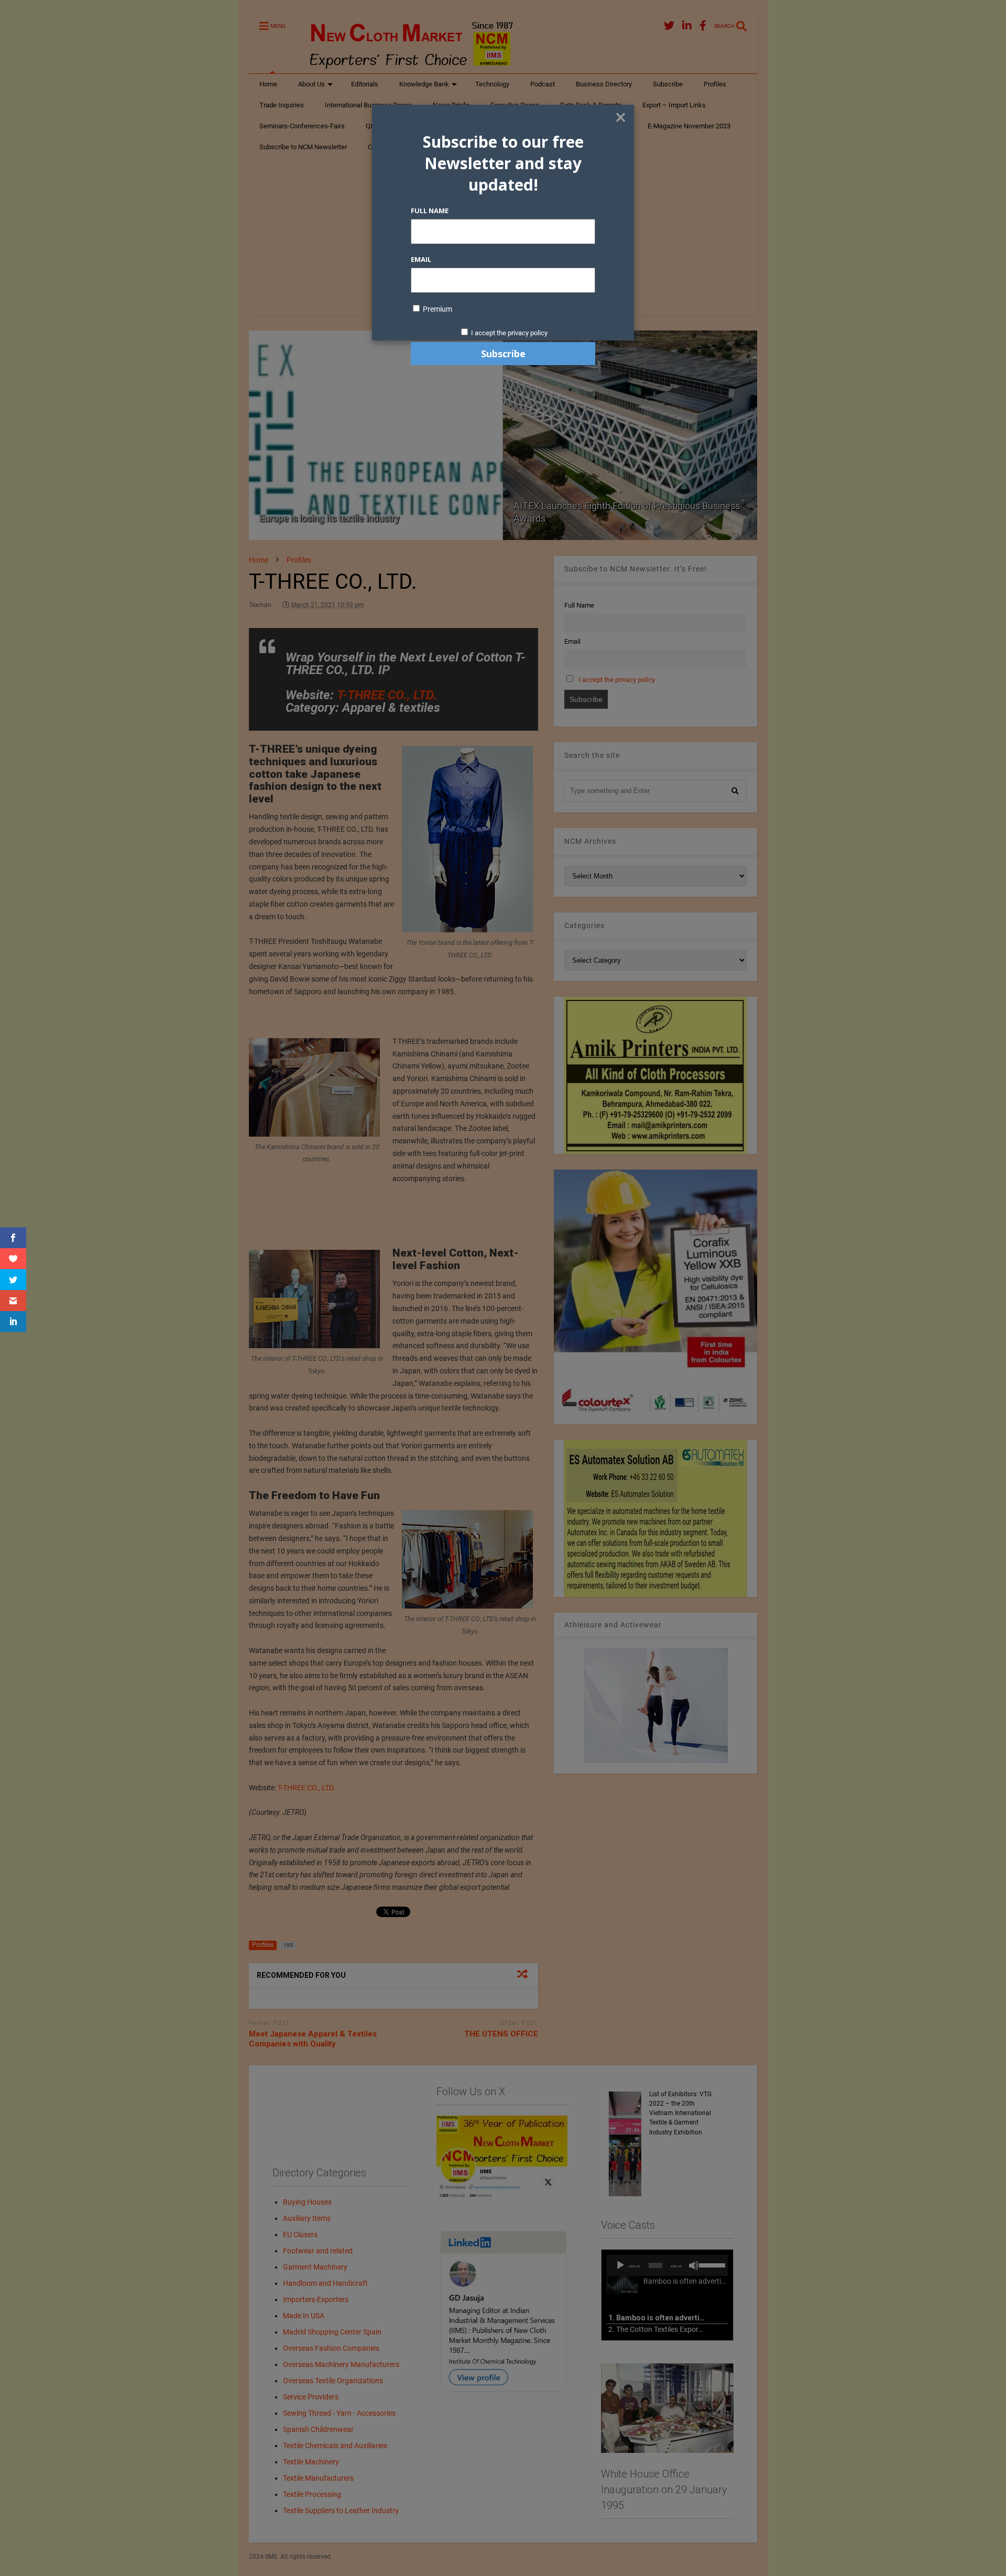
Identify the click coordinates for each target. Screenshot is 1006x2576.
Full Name (430, 211)
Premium (437, 309)
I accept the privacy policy (509, 333)
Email (421, 259)
